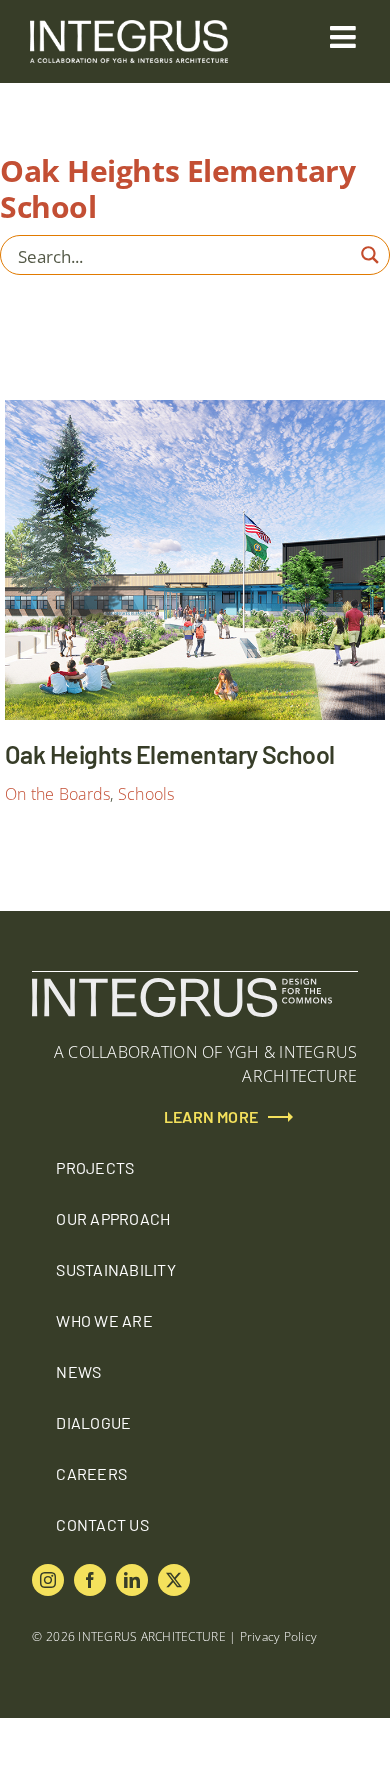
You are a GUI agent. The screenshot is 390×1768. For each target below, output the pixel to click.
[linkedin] (132, 1580)
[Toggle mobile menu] (345, 37)
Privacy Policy (279, 1636)
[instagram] (48, 1580)
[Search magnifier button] (370, 255)
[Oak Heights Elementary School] (195, 560)
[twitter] (174, 1580)
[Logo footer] (182, 986)
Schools (146, 794)
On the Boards (57, 794)
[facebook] (90, 1580)
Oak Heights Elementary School (350, 684)
